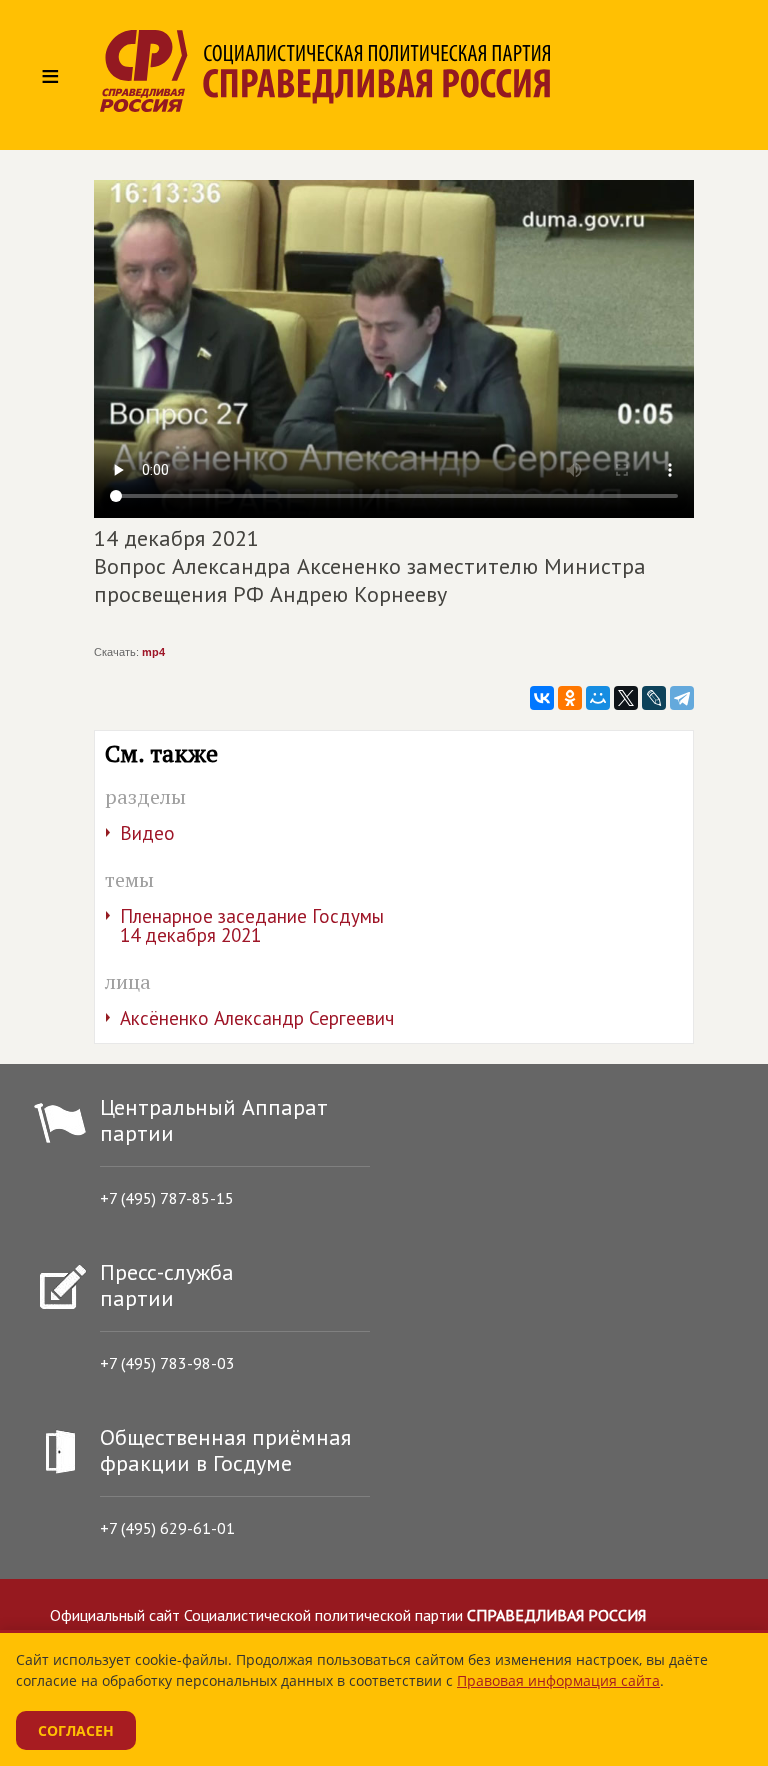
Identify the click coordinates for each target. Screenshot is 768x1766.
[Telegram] (682, 698)
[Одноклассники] (570, 698)
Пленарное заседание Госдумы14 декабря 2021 (252, 925)
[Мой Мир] (598, 698)
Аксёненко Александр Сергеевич (257, 1018)
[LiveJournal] (654, 698)
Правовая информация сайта (558, 1680)
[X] (626, 698)
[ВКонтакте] (542, 698)
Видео (147, 833)
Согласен (76, 1730)
